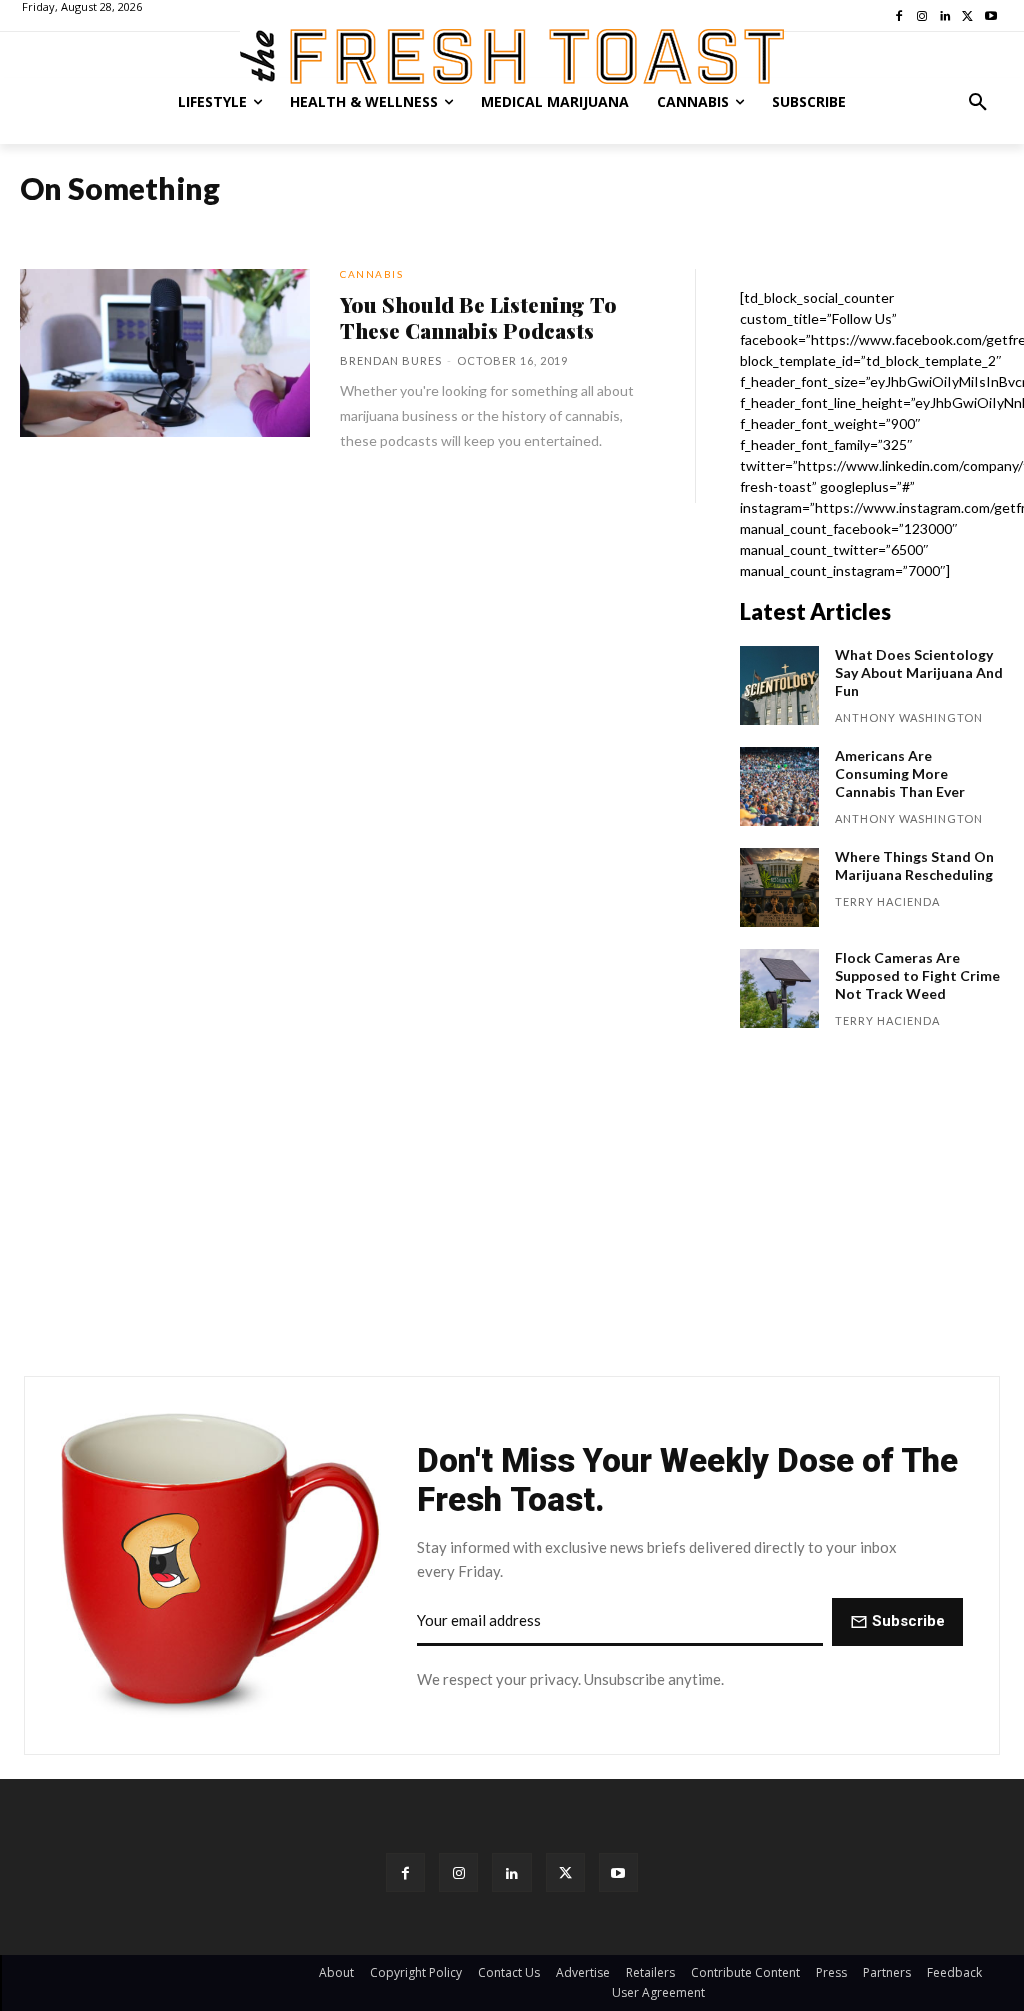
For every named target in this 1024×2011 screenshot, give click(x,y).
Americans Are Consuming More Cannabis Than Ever (900, 773)
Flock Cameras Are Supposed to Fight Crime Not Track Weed (917, 975)
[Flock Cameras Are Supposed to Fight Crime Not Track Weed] (779, 988)
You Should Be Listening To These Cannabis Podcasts (478, 317)
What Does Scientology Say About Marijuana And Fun (919, 672)
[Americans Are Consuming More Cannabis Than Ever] (779, 786)
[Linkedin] (511, 1872)
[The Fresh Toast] (512, 56)
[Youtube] (618, 1872)
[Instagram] (458, 1872)
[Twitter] (565, 1872)
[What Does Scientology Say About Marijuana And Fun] (779, 685)
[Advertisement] (512, 1212)
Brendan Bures (391, 360)
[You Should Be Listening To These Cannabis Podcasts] (165, 353)
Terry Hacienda (887, 901)
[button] (978, 102)
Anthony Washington (909, 717)
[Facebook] (405, 1872)
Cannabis (371, 274)
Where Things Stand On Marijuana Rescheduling (914, 865)
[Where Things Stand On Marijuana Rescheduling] (779, 887)
